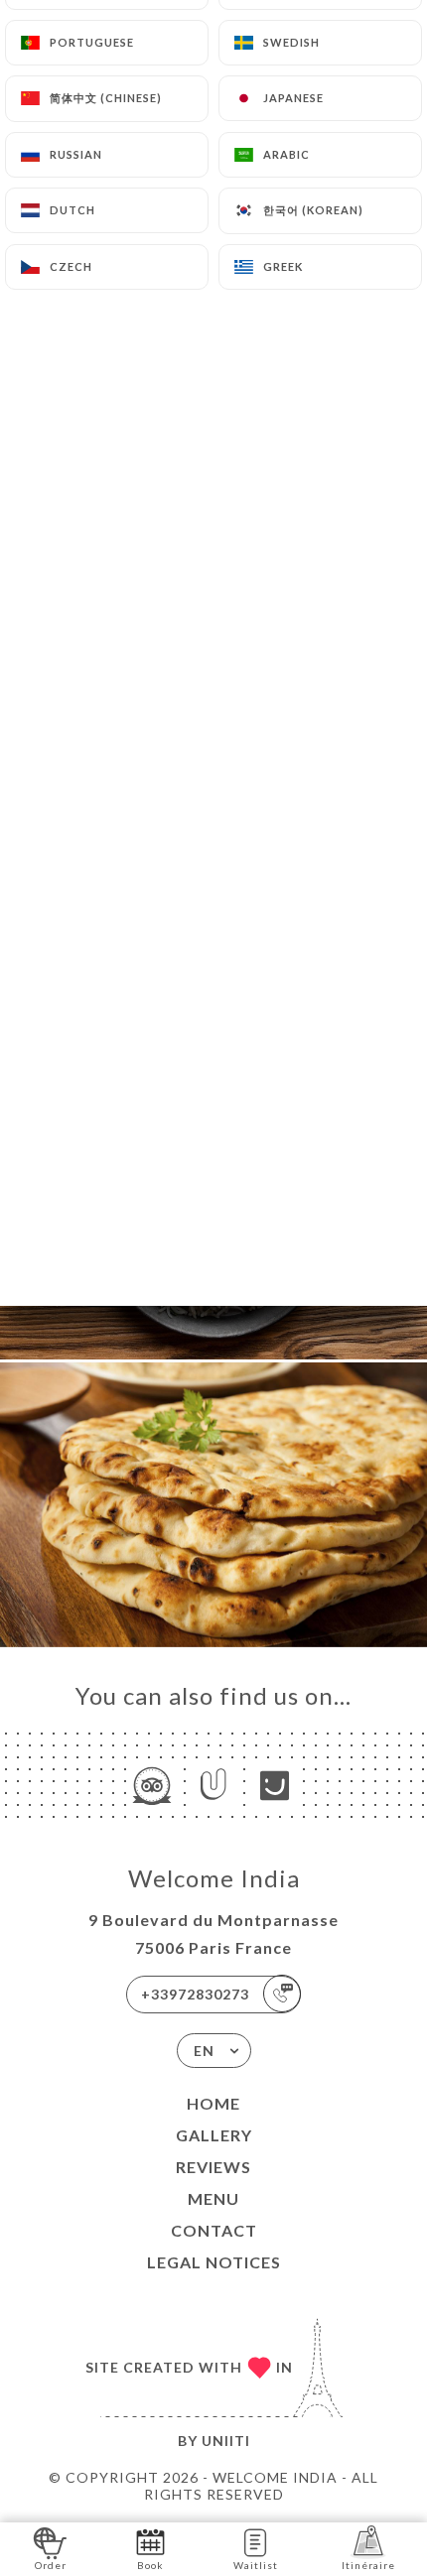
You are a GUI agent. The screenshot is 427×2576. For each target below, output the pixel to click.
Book (150, 2565)
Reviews (213, 2167)
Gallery (214, 2135)
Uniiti (226, 2441)
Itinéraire (368, 2565)
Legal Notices (214, 2262)
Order (51, 2565)
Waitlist (256, 2565)
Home (213, 2103)
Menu (213, 2198)
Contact (214, 2230)
